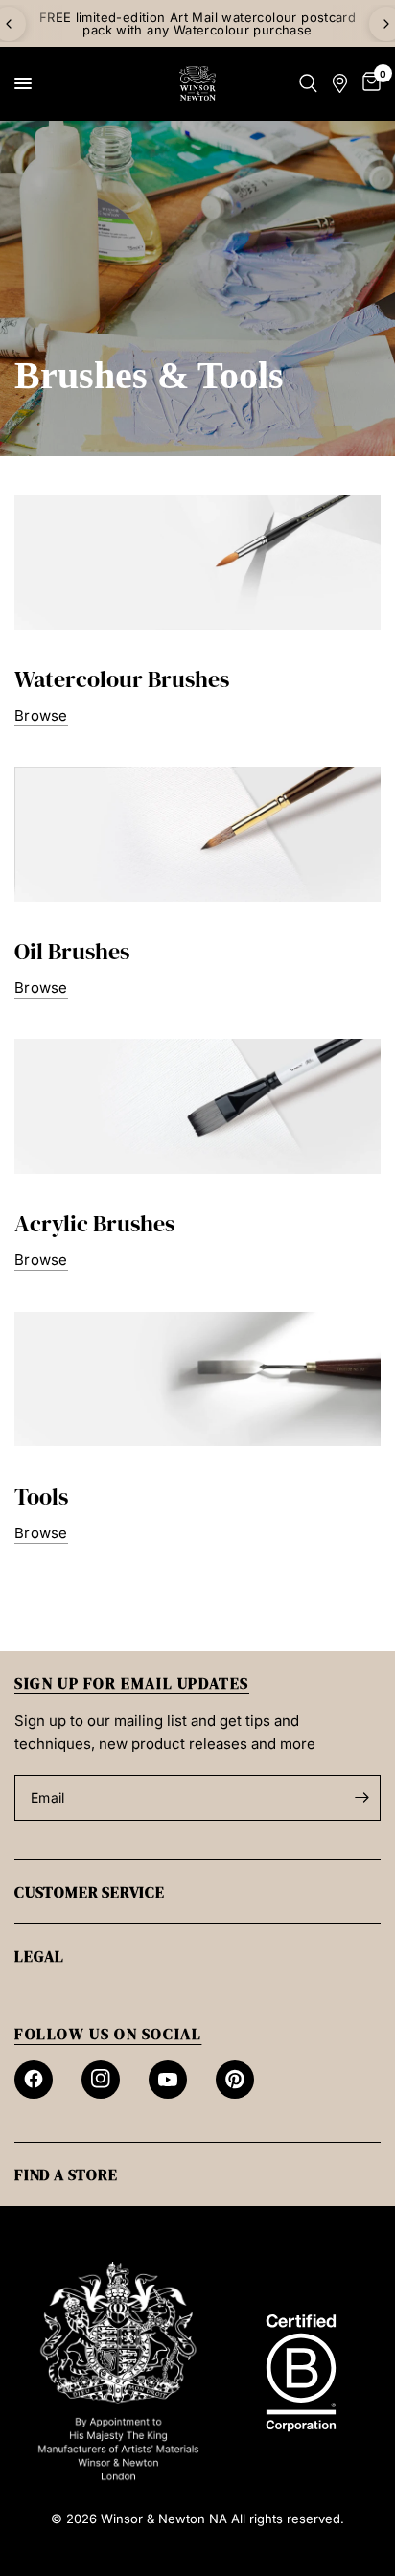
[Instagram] (101, 2080)
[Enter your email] (361, 1798)
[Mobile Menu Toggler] (23, 83)
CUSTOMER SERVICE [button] (90, 1892)
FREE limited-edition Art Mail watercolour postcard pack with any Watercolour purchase (198, 23)
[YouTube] (168, 2080)
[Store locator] (340, 83)
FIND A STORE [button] (66, 2174)
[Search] (308, 83)
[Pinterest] (235, 2080)
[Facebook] (34, 2080)
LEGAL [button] (39, 1956)
